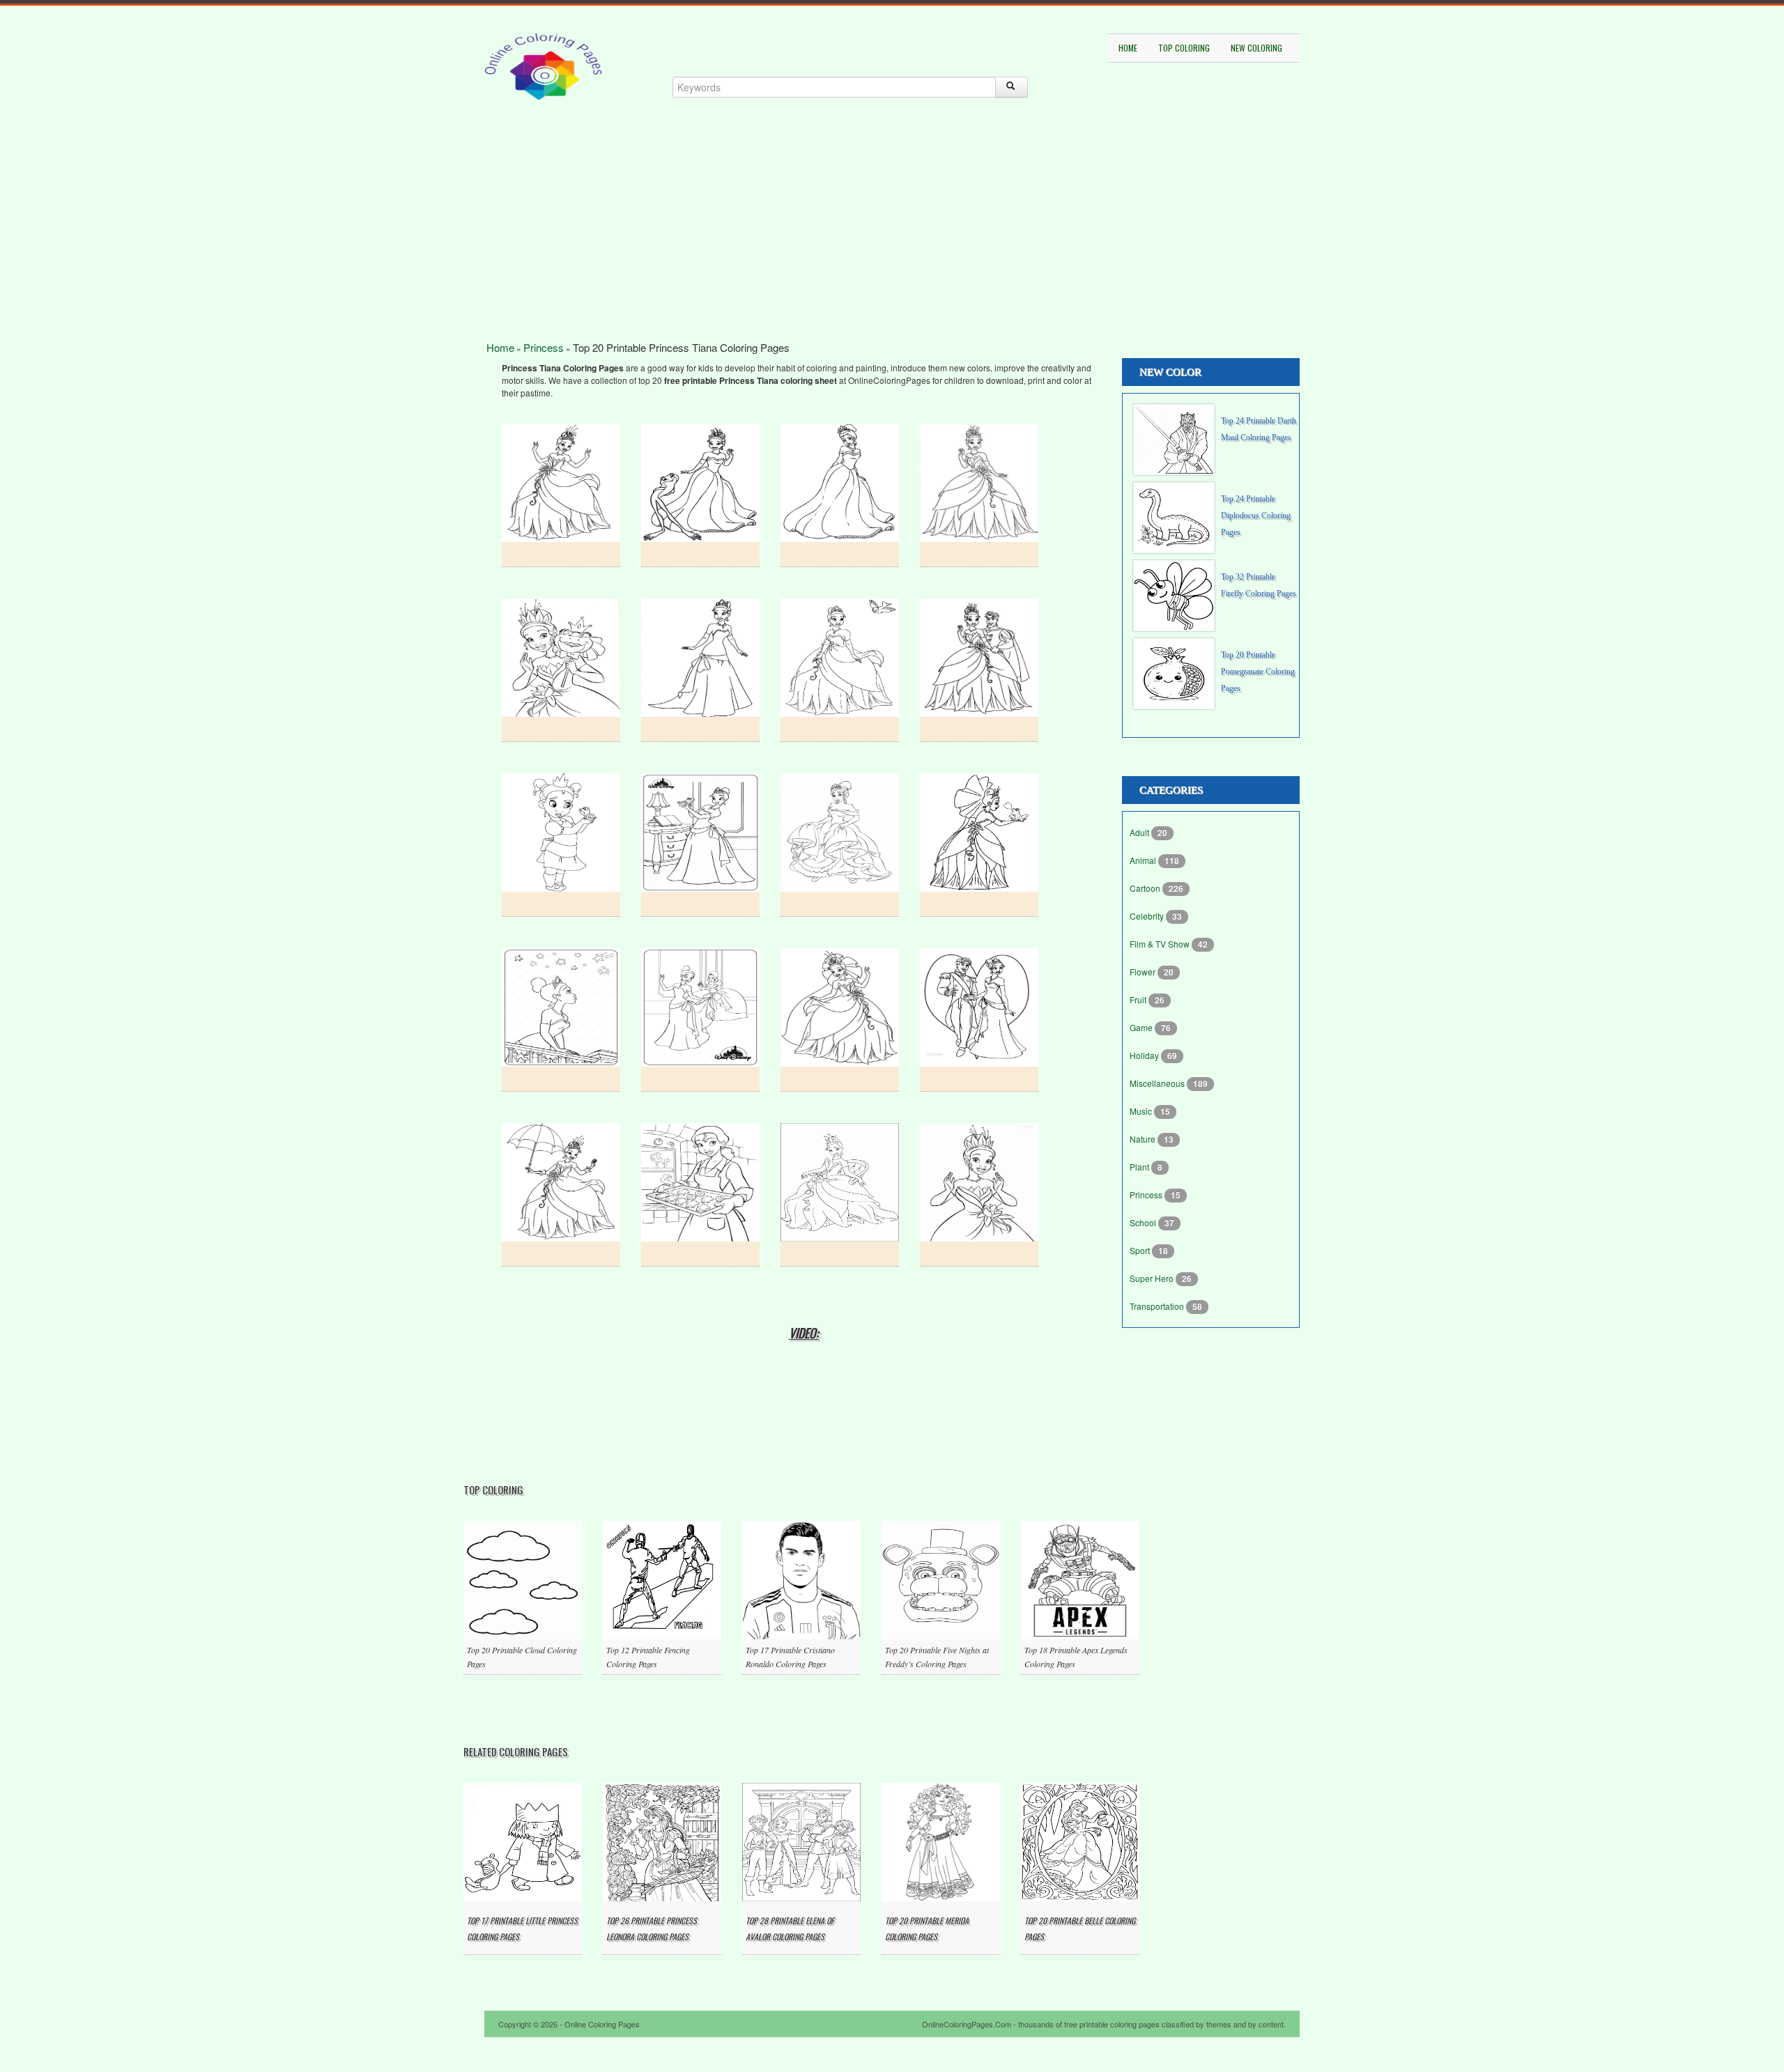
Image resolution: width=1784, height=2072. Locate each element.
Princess (544, 347)
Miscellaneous (1158, 1083)
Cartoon (1146, 888)
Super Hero (1153, 1278)
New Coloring (1256, 48)
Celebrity (1148, 916)
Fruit (1139, 999)
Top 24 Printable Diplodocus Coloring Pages (1256, 516)
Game (1142, 1027)
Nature (1144, 1139)
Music (1142, 1111)
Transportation (1158, 1306)
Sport (1141, 1250)
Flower (1144, 972)
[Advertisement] (892, 244)
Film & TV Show (1161, 944)
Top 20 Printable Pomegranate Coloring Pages (1258, 672)
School (1144, 1222)
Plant (1140, 1167)
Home (1128, 48)
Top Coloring (1184, 48)
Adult (1140, 832)
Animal (1144, 860)
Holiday (1145, 1055)
